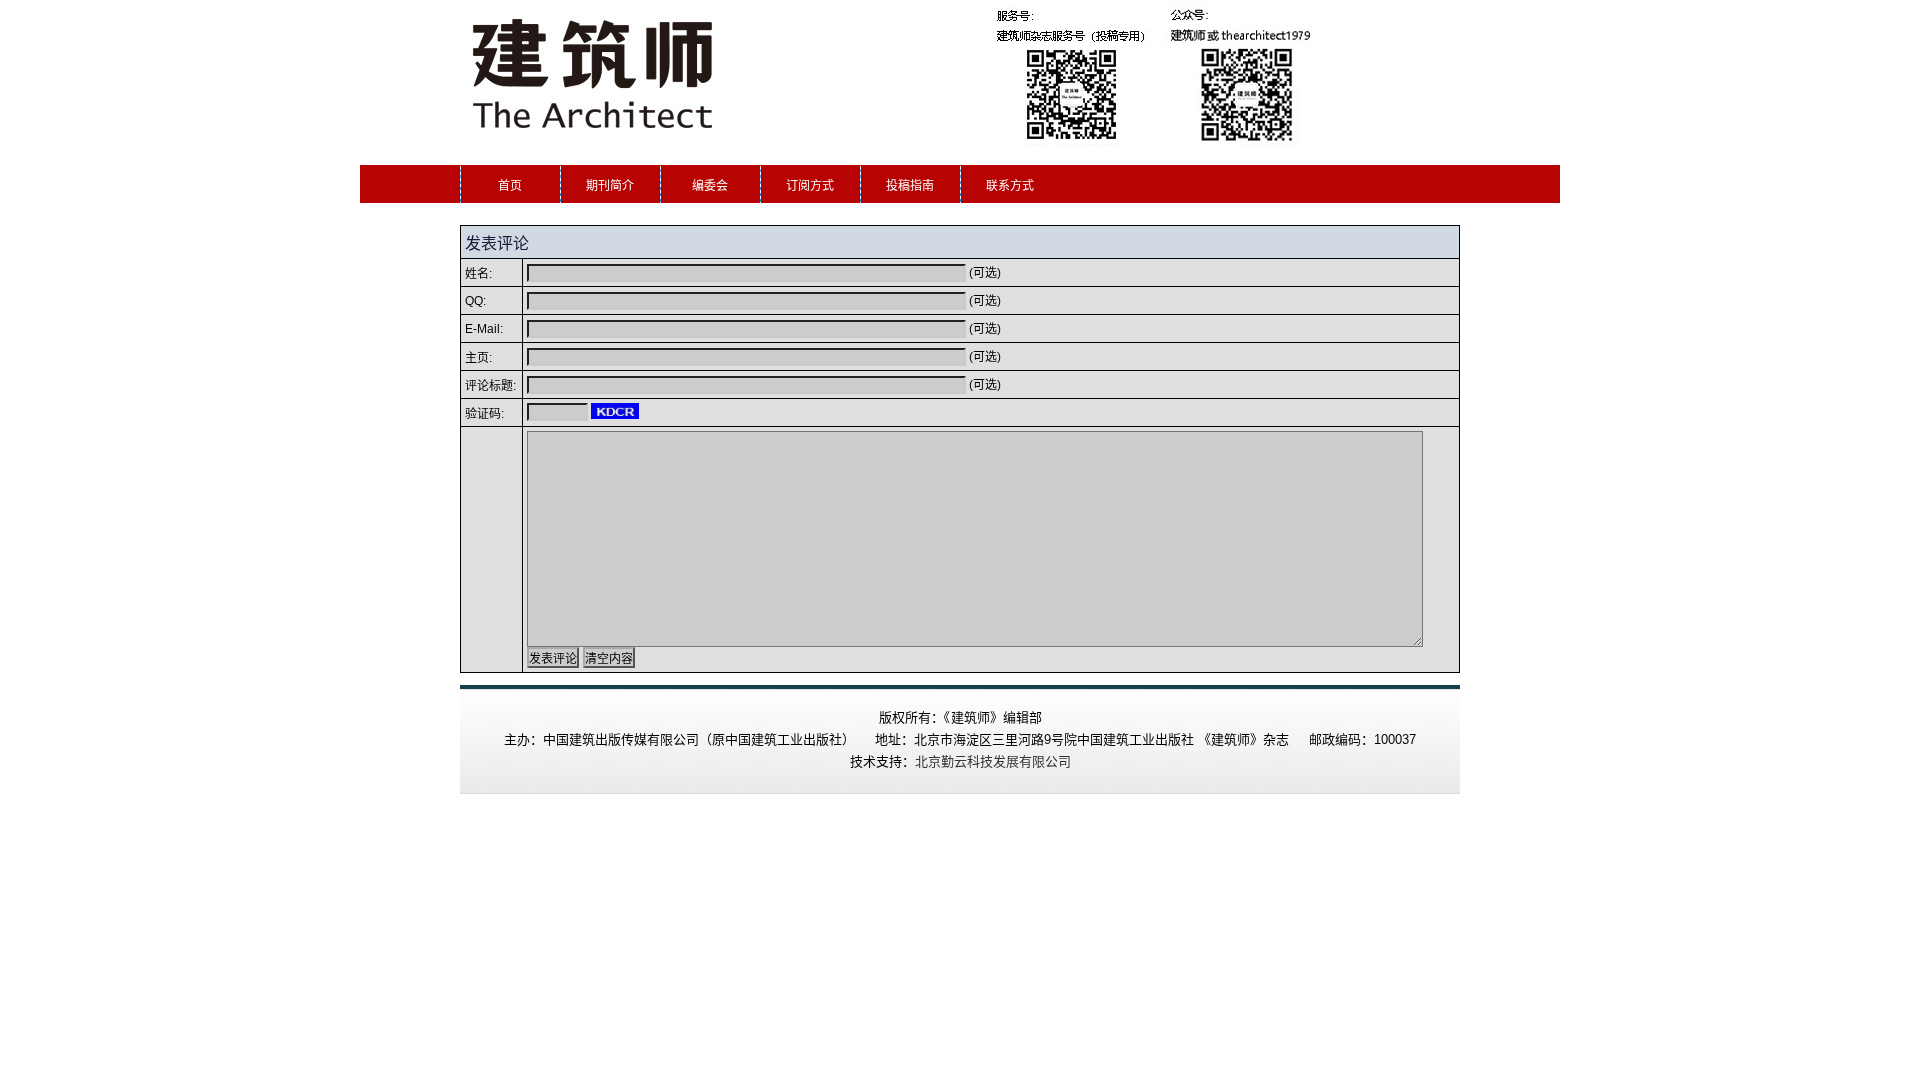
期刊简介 (610, 186)
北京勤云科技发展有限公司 (993, 761)
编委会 (710, 186)
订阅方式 (810, 186)
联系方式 (1010, 186)
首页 (510, 186)
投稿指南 (910, 186)
